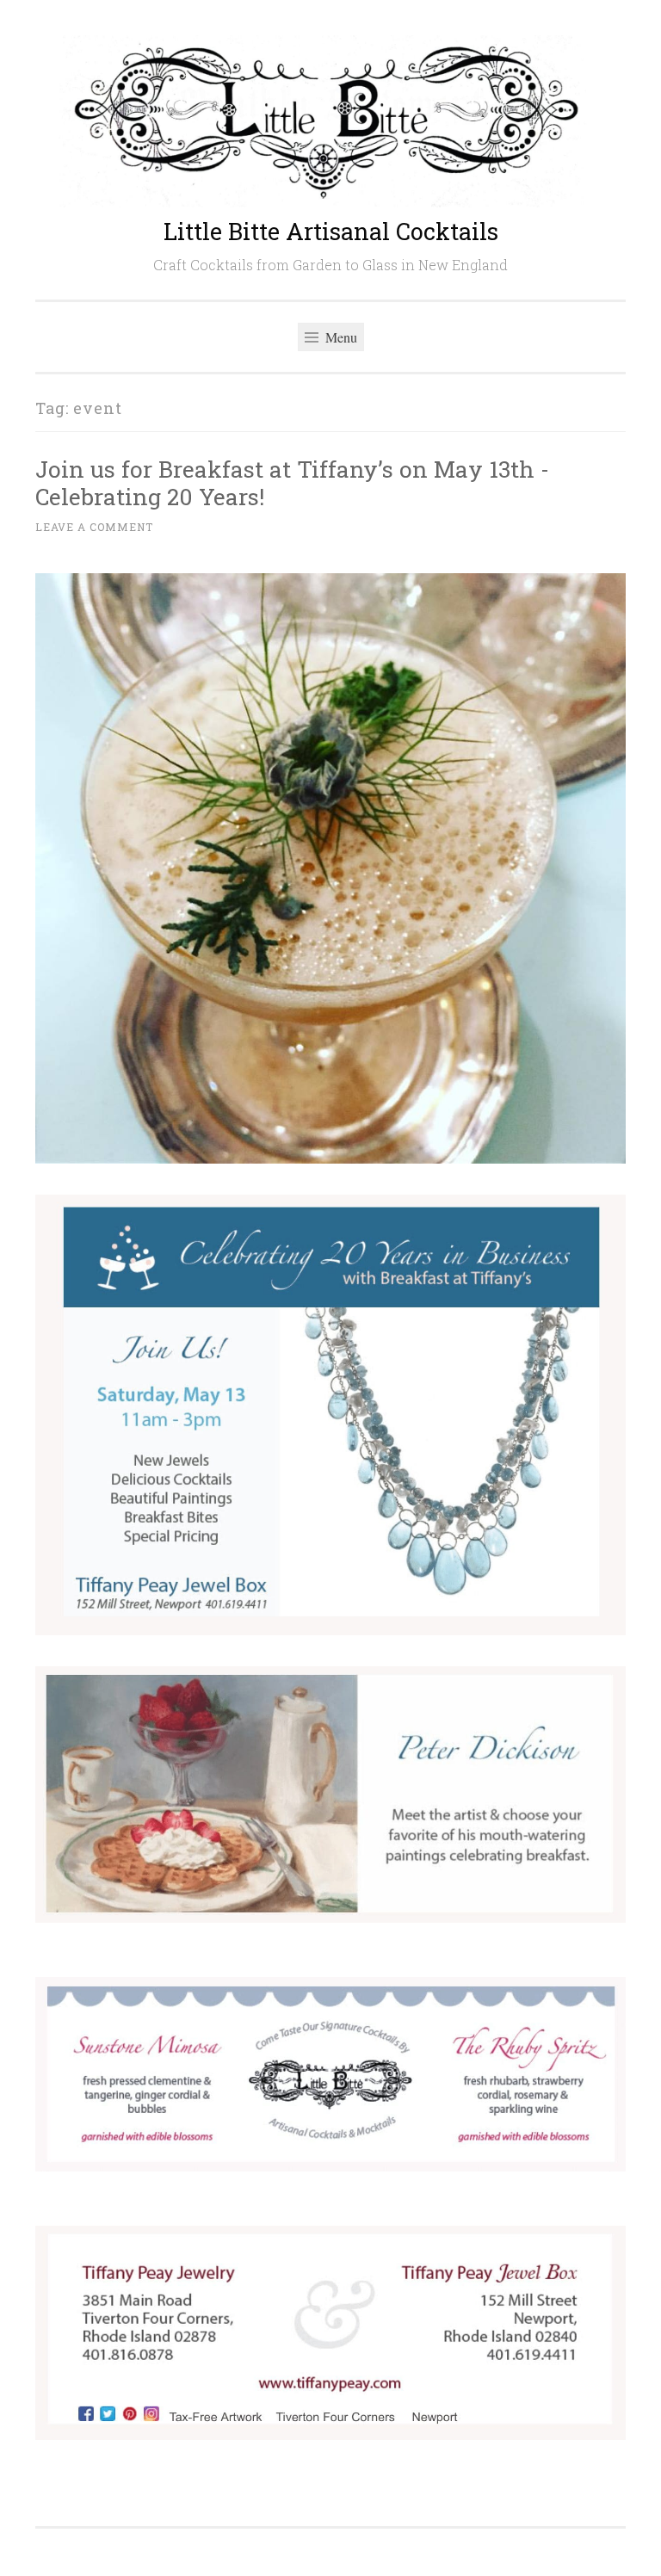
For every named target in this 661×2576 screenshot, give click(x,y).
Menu (340, 337)
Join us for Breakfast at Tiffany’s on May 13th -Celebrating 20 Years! (292, 482)
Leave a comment (94, 527)
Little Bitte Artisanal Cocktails (331, 231)
